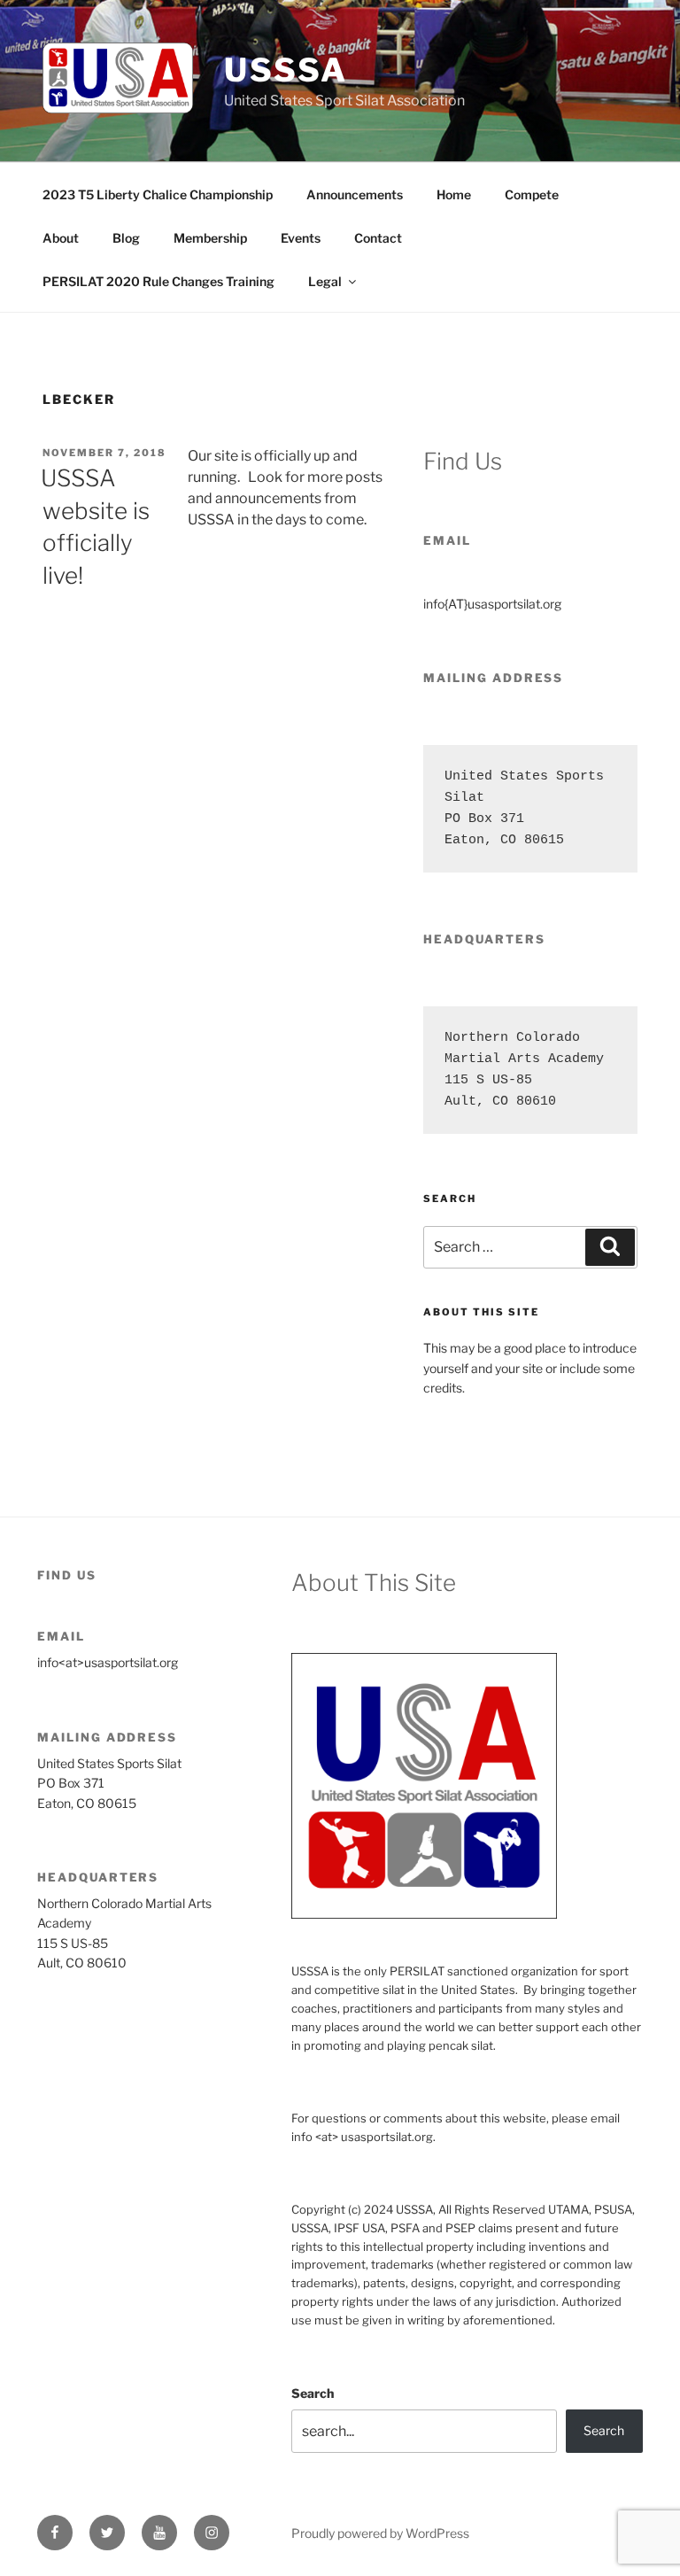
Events (301, 238)
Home (454, 194)
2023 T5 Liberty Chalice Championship (158, 194)
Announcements (355, 194)
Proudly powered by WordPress (380, 2533)
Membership (210, 238)
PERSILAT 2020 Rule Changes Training (158, 281)
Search (313, 2393)
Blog (126, 238)
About (61, 238)
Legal (325, 281)
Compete (532, 194)
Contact (378, 238)
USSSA (286, 70)
